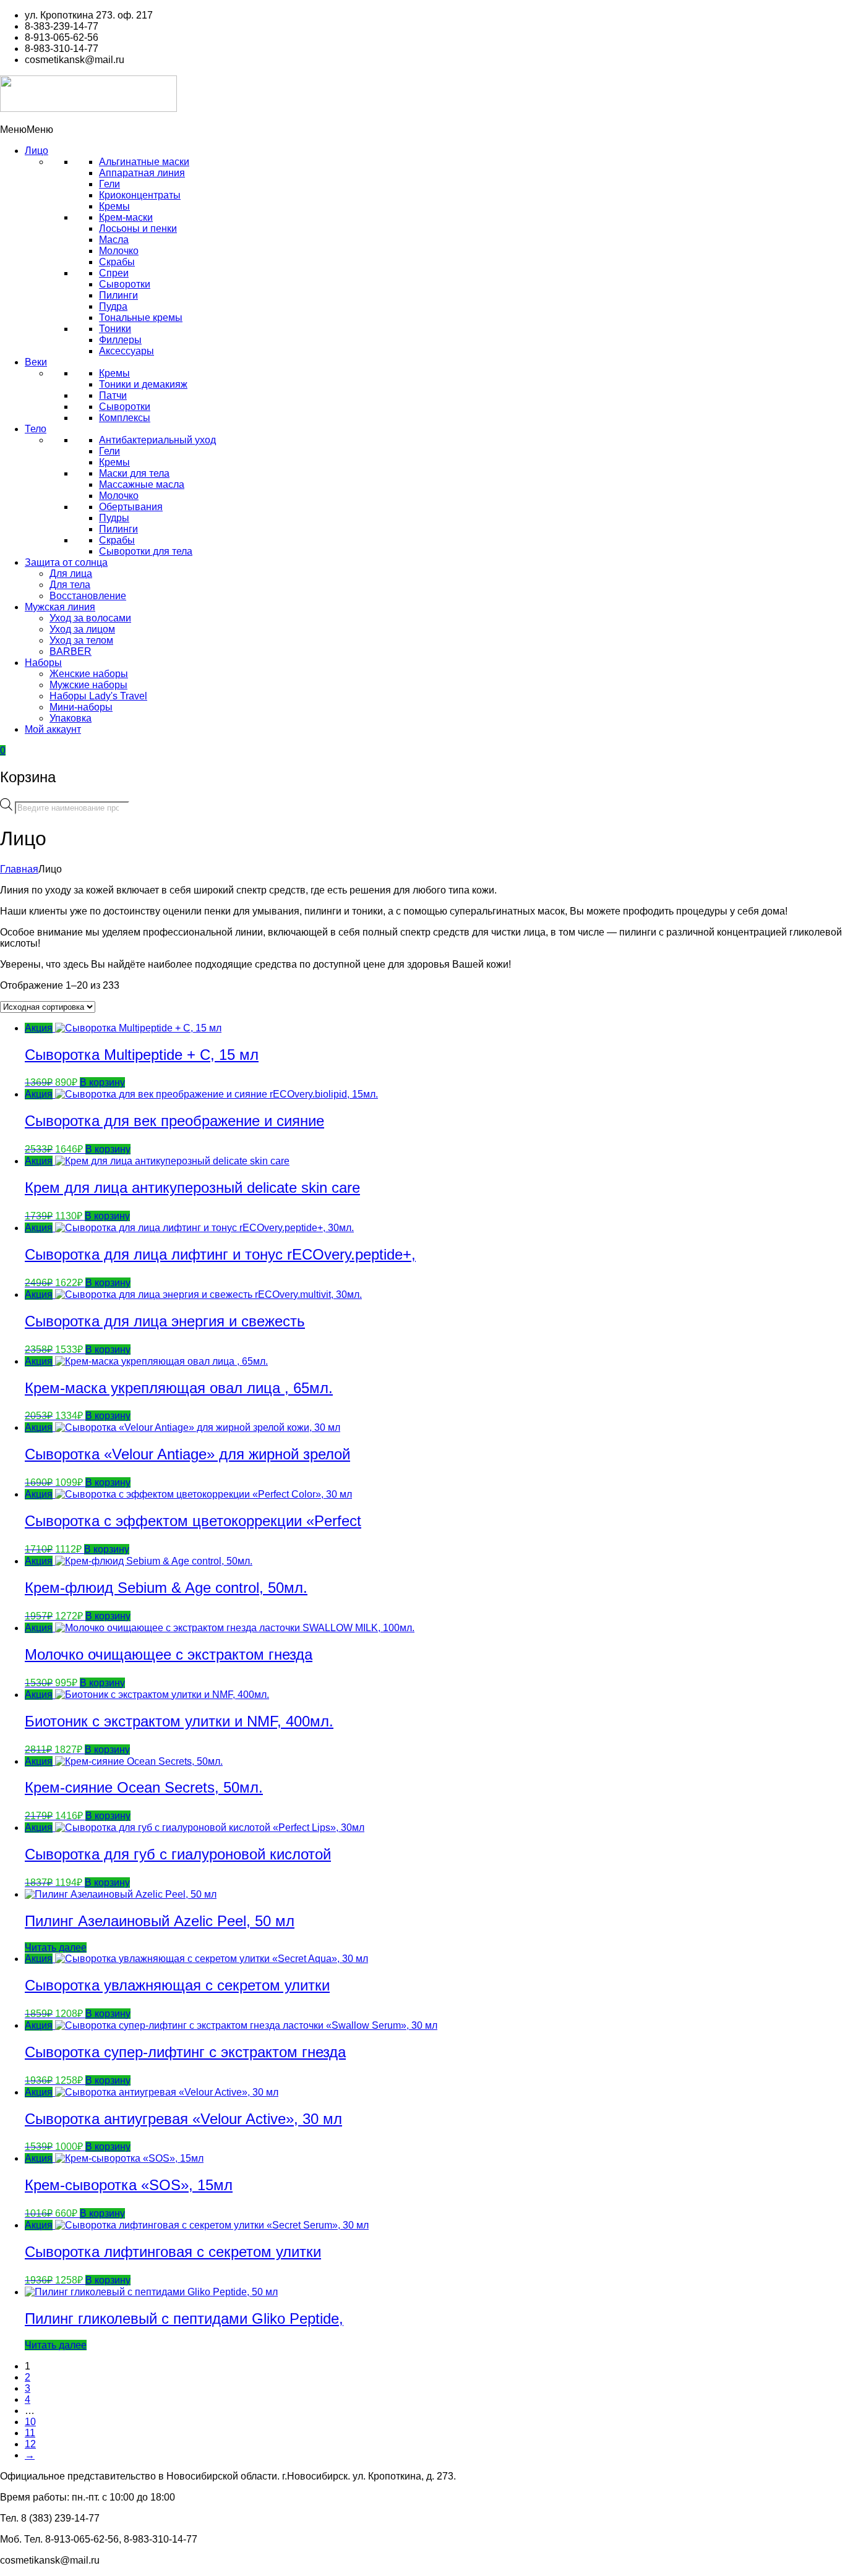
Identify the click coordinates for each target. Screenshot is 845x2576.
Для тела (70, 585)
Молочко (119, 251)
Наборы (43, 663)
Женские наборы (89, 674)
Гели (109, 184)
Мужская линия (60, 607)
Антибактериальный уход (157, 440)
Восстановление (88, 596)
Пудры (114, 518)
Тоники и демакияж (143, 384)
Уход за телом (81, 640)
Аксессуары (127, 351)
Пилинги (118, 295)
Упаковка (71, 718)
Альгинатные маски (144, 162)
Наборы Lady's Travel (98, 696)
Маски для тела (134, 473)
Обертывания (131, 507)
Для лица (71, 574)
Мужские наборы (88, 685)
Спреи (114, 273)
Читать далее (56, 1947)
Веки (36, 362)
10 (30, 2422)
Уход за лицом (82, 629)
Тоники (115, 329)
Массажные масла (142, 484)
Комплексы (125, 418)
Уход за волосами (90, 618)
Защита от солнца (66, 562)
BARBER (71, 651)
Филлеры (120, 340)
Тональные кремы (141, 318)
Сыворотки (125, 284)
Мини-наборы (81, 707)
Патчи (113, 395)
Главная (19, 869)
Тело (36, 429)
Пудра (113, 306)
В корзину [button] (102, 1082)
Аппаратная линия (142, 173)
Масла (114, 240)
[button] (27, 130)
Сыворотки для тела (146, 551)
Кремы (114, 206)
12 (30, 2444)
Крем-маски (126, 217)
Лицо (36, 151)
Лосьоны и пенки (138, 228)
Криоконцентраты (140, 195)
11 (30, 2433)
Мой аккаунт (53, 729)
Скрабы (117, 262)
